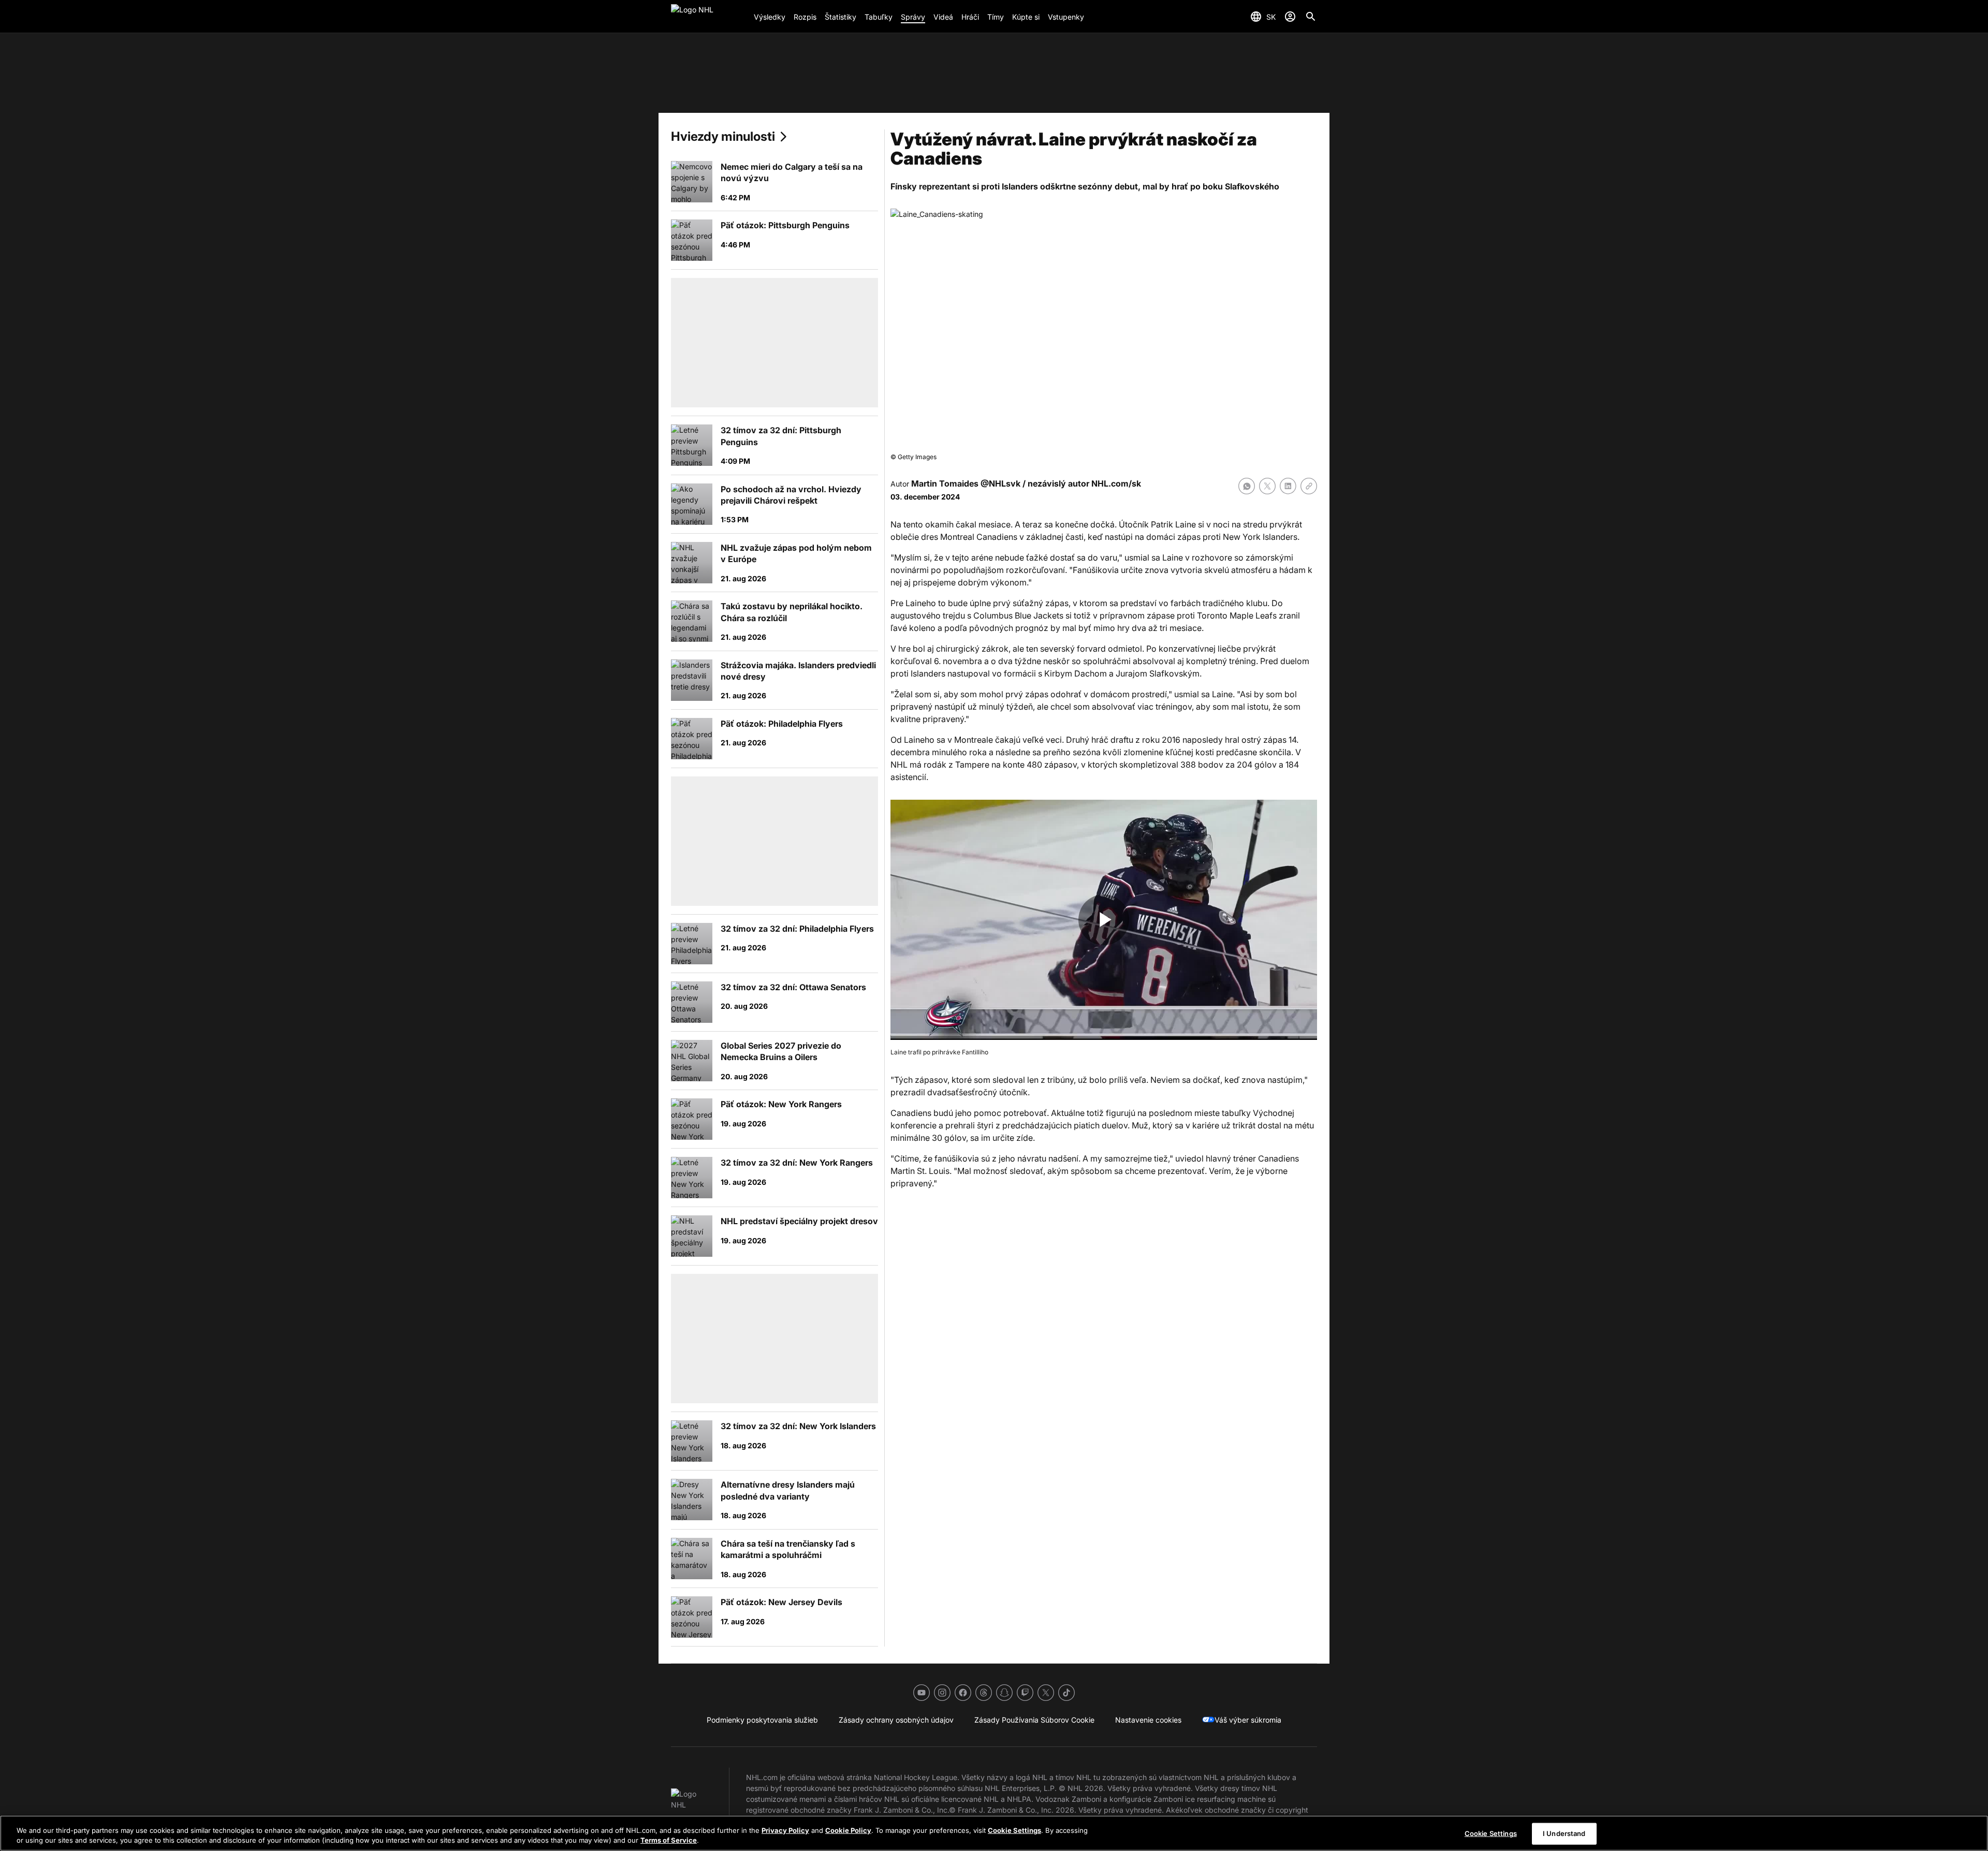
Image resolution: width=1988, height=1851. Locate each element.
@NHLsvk (1000, 483)
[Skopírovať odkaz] (1309, 486)
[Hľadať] (1311, 17)
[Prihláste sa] (1290, 17)
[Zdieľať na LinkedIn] (1288, 486)
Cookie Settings (1014, 1830)
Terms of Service (669, 1840)
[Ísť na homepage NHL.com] (708, 17)
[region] (994, 1833)
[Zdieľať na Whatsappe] (1247, 486)
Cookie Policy (848, 1830)
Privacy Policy (785, 1830)
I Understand (1564, 1833)
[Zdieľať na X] (1267, 486)
